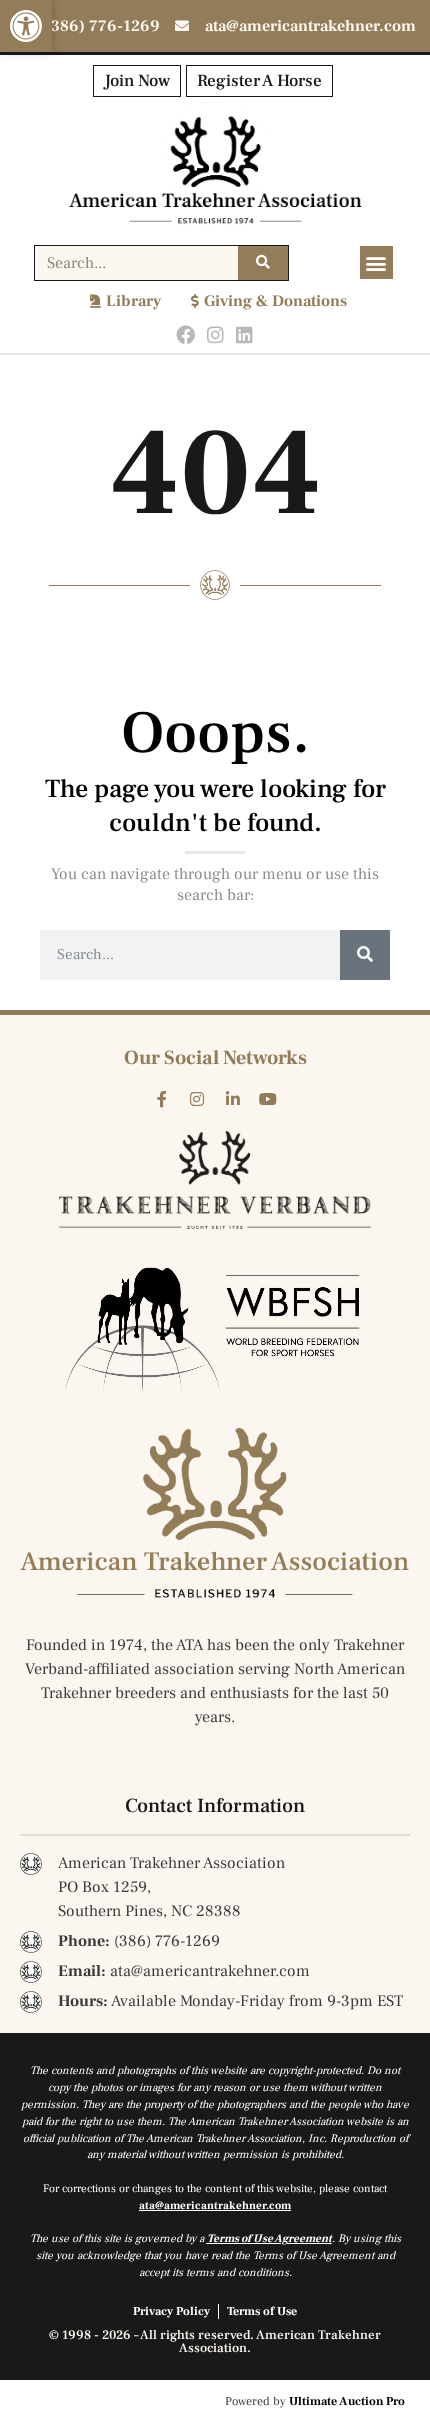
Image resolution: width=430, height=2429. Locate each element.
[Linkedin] (244, 335)
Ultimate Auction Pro (347, 2401)
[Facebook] (185, 335)
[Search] (263, 263)
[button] (26, 26)
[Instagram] (215, 335)
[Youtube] (269, 1099)
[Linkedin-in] (233, 1099)
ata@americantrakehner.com (215, 2205)
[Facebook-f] (162, 1099)
